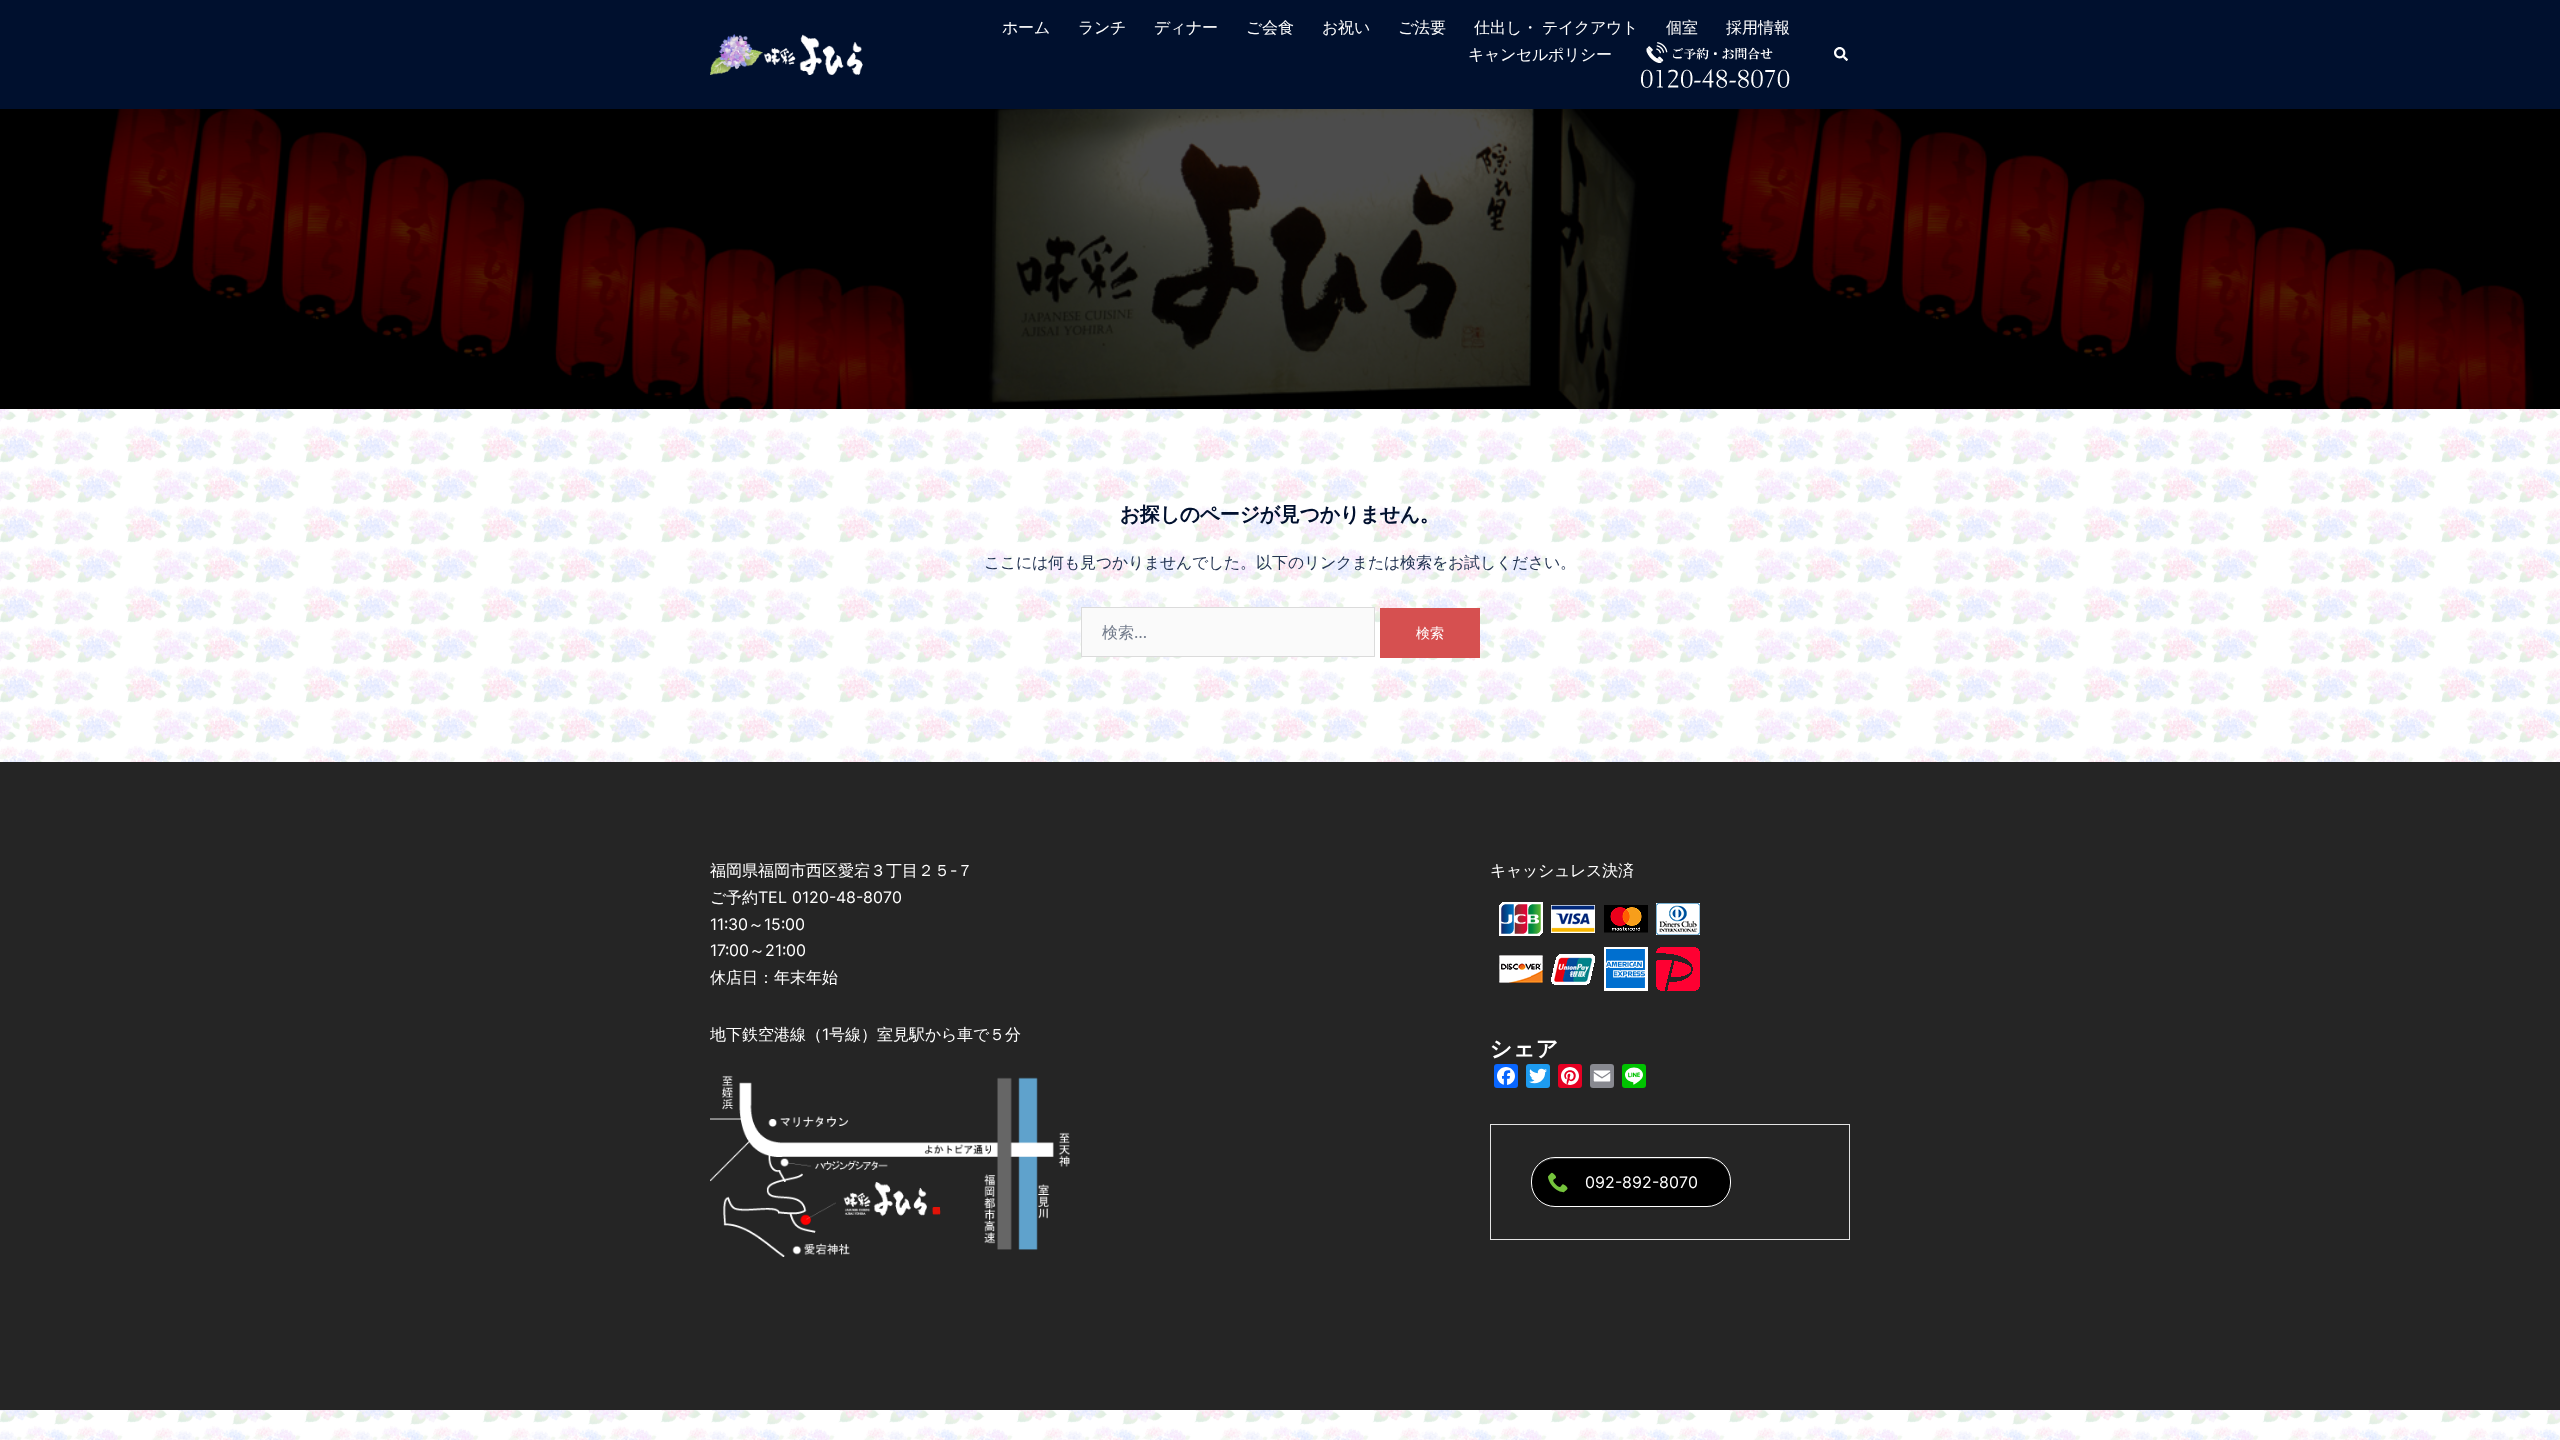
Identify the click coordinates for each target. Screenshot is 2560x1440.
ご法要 (1422, 27)
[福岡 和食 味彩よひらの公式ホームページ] (788, 53)
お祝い (1346, 27)
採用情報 (1758, 27)
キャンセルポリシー (1540, 54)
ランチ (1102, 27)
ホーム (1026, 27)
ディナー (1186, 27)
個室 (1682, 27)
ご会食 (1270, 27)
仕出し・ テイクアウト (1556, 27)
